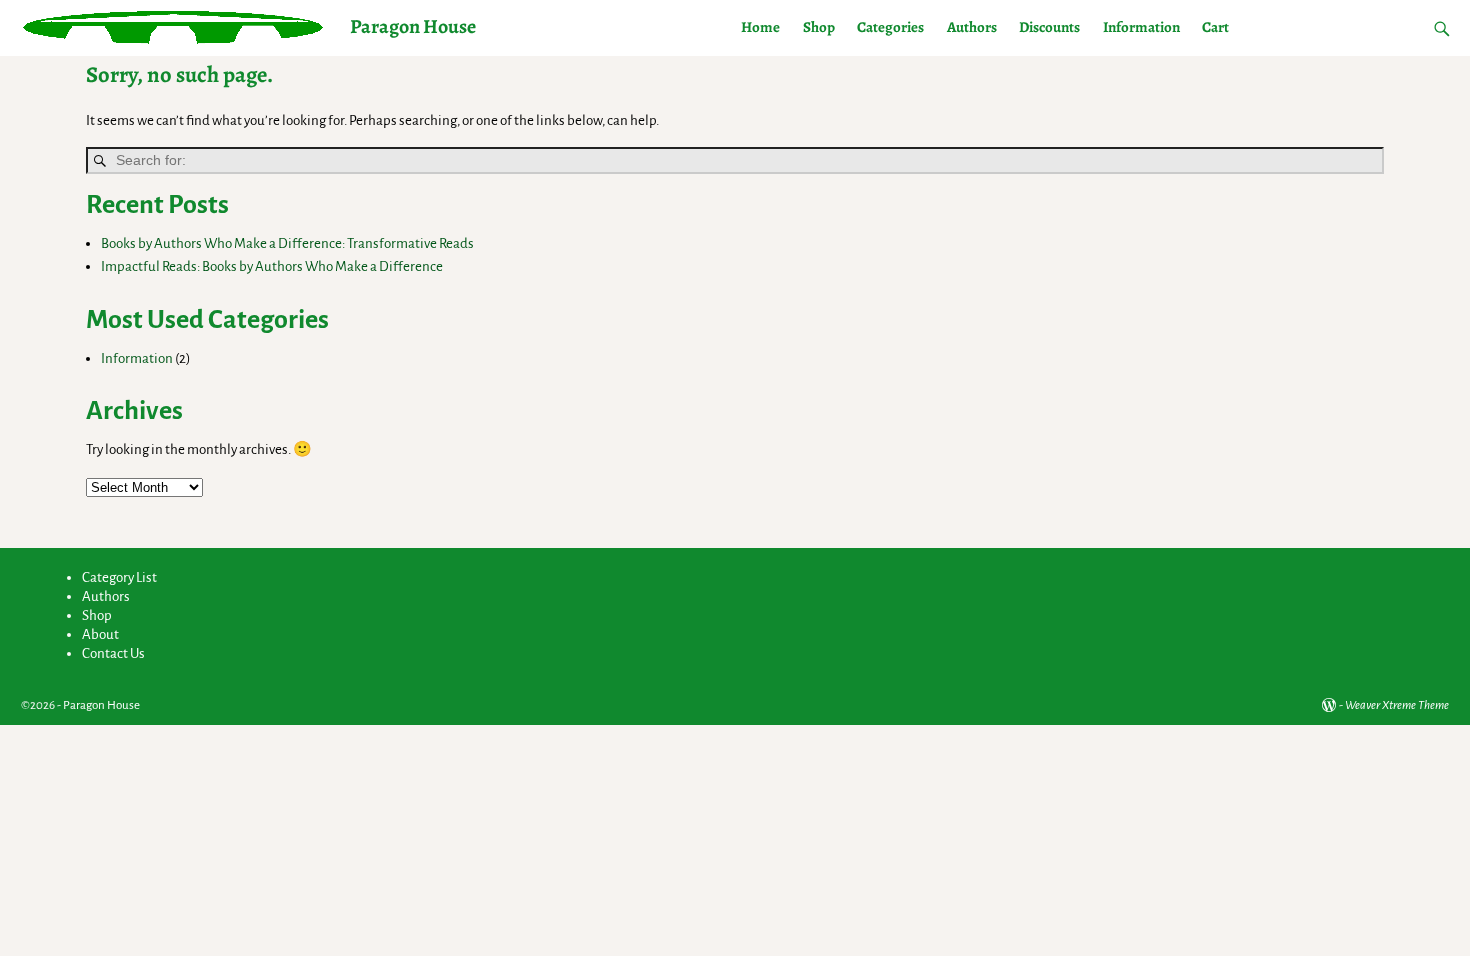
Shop (819, 27)
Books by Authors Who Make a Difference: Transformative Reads (287, 243)
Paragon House (413, 26)
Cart (1215, 27)
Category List (119, 577)
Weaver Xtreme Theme (1397, 705)
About (100, 634)
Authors (972, 27)
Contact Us (113, 653)
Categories (890, 27)
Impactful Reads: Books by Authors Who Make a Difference (272, 266)
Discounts (1049, 27)
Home (760, 27)
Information (1141, 27)
